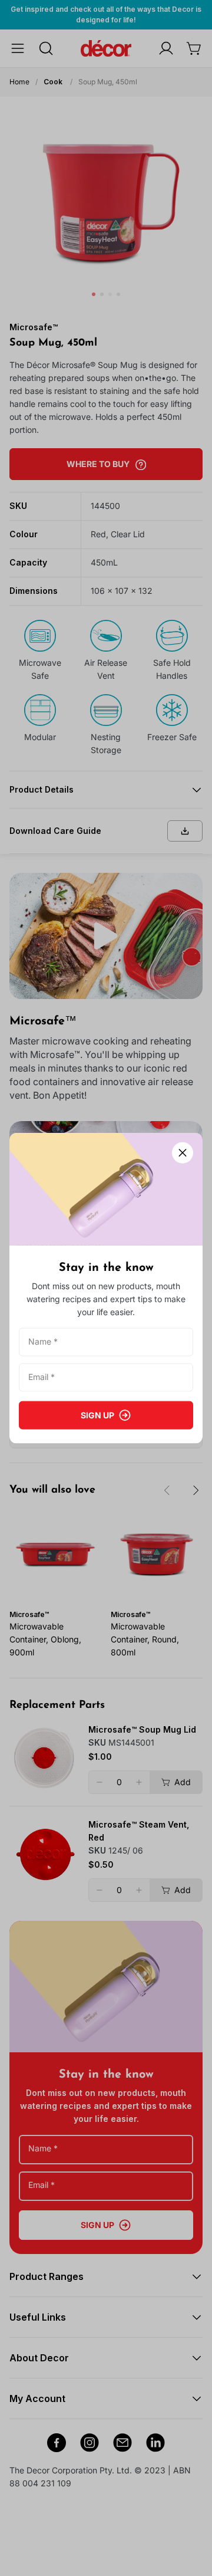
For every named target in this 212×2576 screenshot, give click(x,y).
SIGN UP (97, 1414)
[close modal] (183, 1153)
